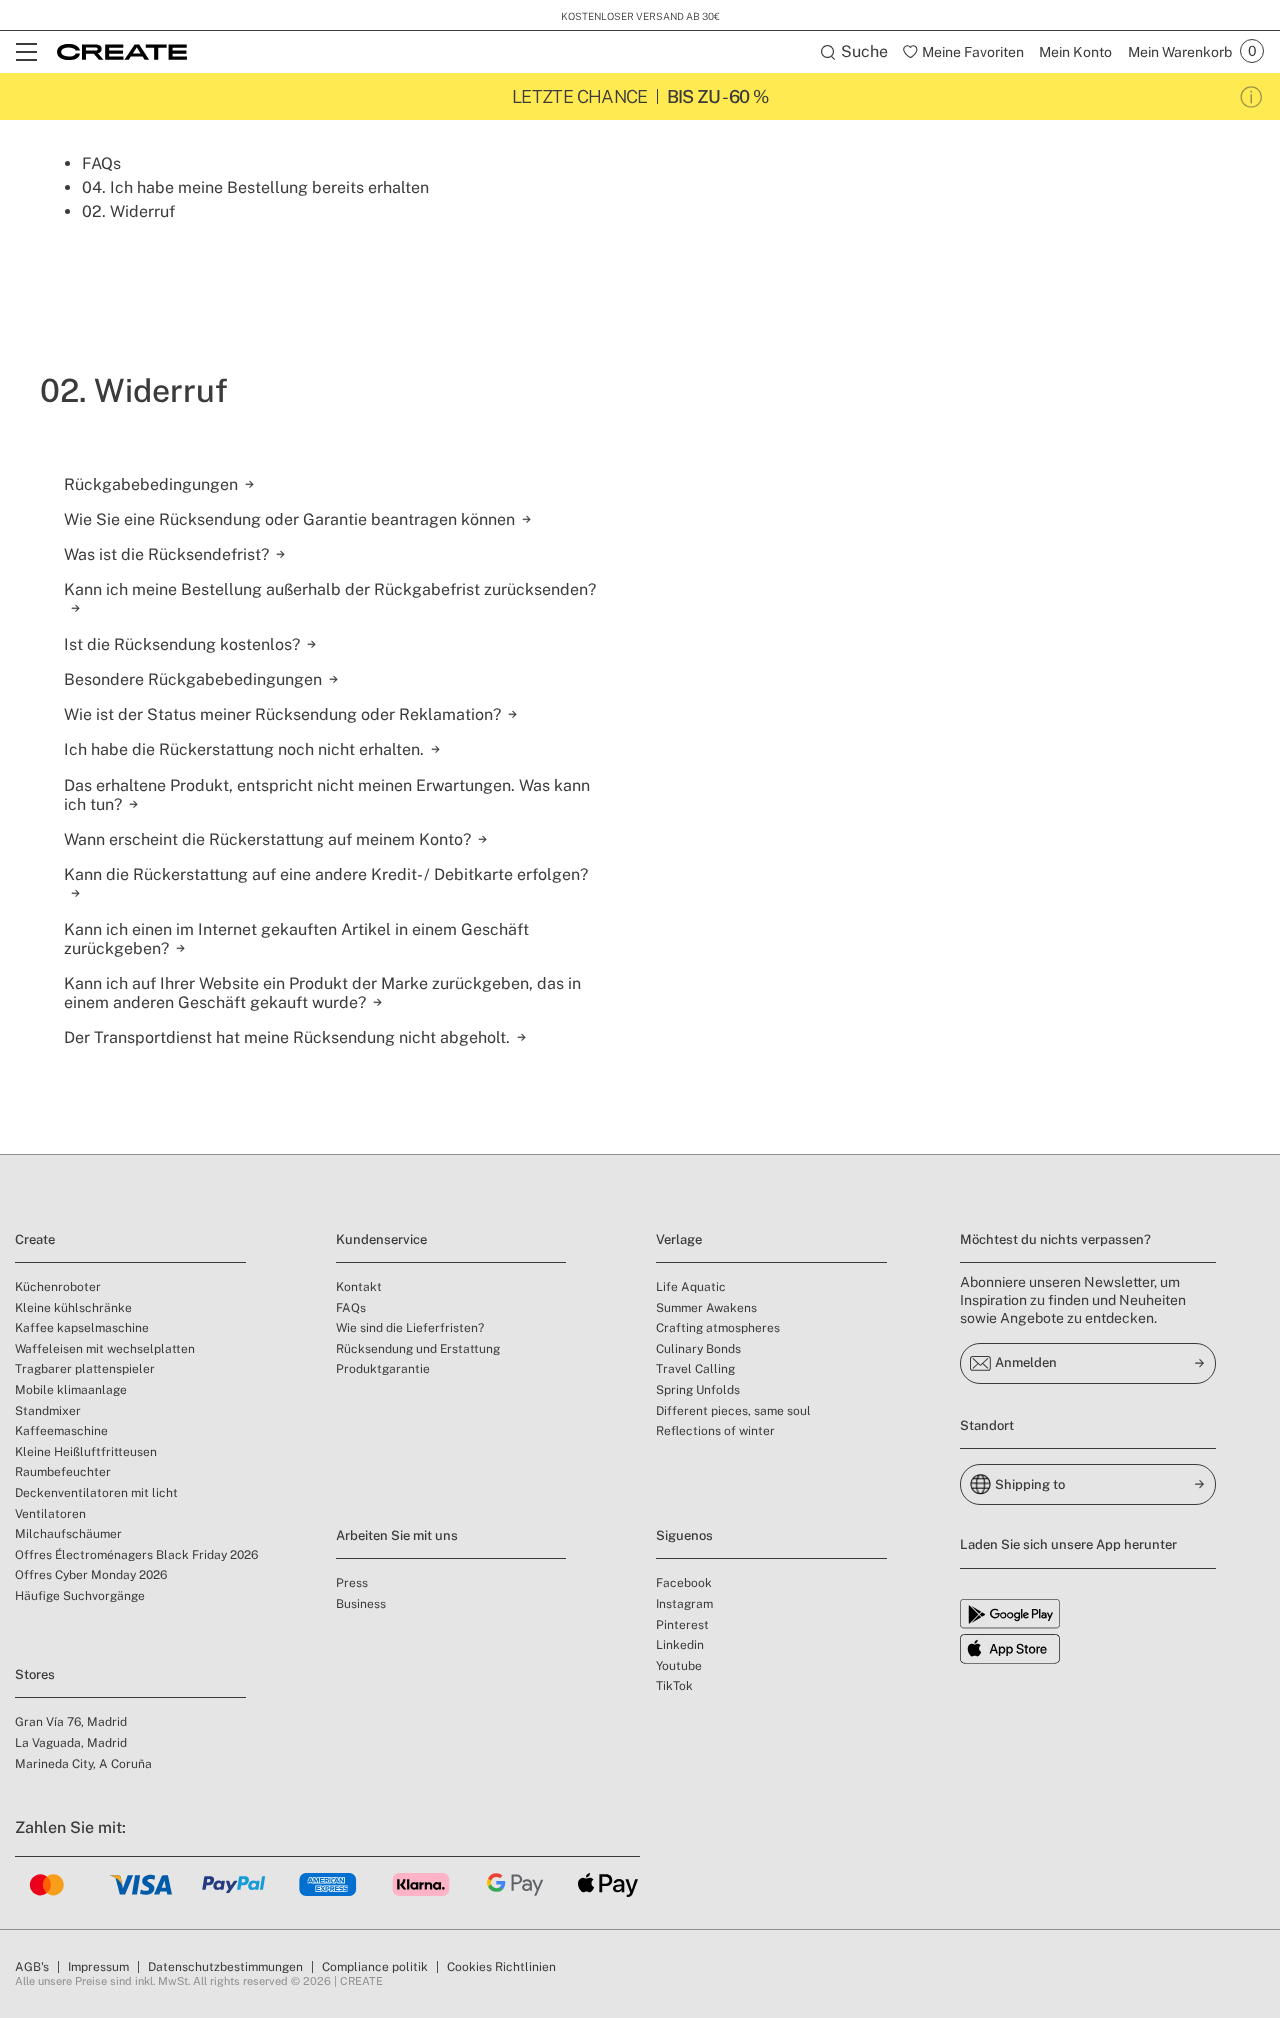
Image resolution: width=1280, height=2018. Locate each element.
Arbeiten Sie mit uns (397, 1535)
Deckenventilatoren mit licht (96, 1493)
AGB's (32, 1967)
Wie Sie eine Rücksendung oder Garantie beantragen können (289, 519)
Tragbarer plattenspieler (85, 1369)
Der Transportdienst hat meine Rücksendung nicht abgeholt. (287, 1037)
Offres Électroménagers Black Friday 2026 (136, 1555)
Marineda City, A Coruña (83, 1764)
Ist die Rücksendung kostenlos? (182, 644)
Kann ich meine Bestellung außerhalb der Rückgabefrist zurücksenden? (330, 589)
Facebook (684, 1583)
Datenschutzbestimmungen (225, 1967)
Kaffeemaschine (61, 1431)
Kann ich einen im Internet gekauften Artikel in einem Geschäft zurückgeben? (296, 939)
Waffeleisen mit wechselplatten (105, 1349)
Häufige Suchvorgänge (80, 1596)
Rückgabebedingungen (151, 484)
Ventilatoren (50, 1514)
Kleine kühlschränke (73, 1308)
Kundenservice (381, 1239)
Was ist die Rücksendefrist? (166, 554)
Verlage (679, 1239)
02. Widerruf (128, 211)
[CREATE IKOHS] (122, 52)
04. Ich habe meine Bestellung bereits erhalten (255, 187)
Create (35, 1239)
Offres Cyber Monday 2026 (91, 1575)
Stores (35, 1674)
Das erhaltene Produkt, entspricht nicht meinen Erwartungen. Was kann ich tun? (327, 795)
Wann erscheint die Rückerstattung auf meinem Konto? (267, 839)
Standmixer (48, 1411)
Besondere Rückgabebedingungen (193, 679)
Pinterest (682, 1625)
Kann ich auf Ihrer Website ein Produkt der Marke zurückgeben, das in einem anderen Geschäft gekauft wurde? (322, 993)
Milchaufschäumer (68, 1534)
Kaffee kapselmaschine (82, 1328)
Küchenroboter (58, 1287)
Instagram (684, 1604)
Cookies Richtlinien (501, 1967)
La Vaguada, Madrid (71, 1743)
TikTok (674, 1686)
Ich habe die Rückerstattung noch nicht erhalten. (244, 749)
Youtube (679, 1666)
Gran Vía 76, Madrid (71, 1722)
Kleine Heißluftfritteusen (86, 1452)
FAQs (101, 163)
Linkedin (680, 1645)
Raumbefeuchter (63, 1472)
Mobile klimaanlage (71, 1390)
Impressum (98, 1967)
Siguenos (684, 1535)
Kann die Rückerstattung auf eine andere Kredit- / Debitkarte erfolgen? (326, 874)
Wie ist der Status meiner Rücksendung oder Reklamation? (282, 714)
